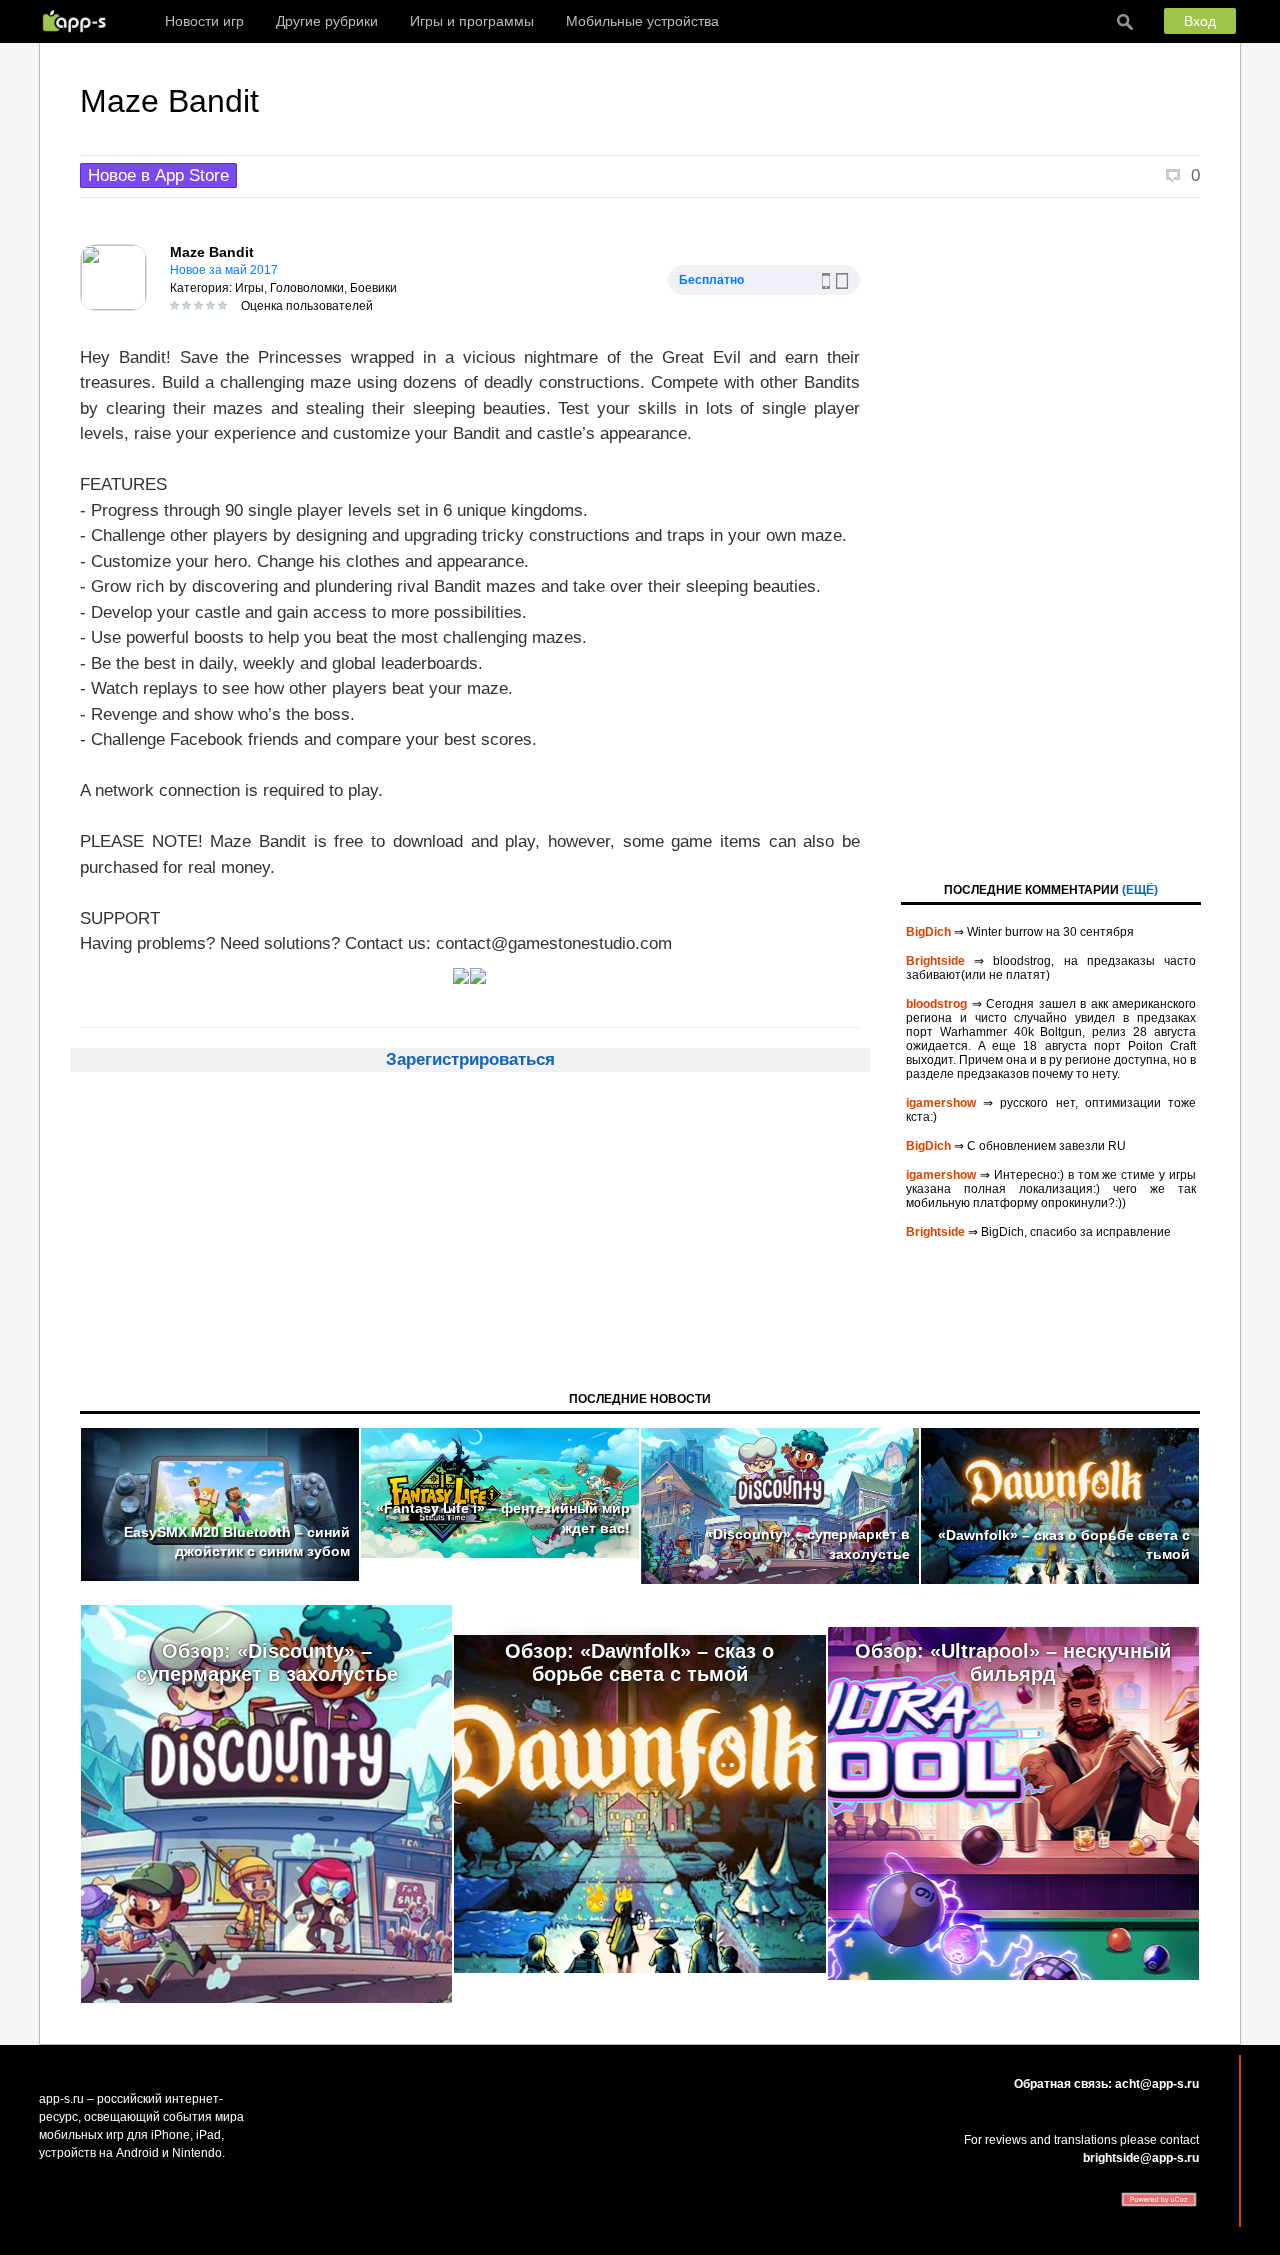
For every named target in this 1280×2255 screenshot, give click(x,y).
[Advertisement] (1051, 538)
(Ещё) (1140, 890)
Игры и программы (472, 21)
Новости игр (204, 21)
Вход (1200, 21)
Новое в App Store (158, 175)
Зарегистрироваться (470, 1059)
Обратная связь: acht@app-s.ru (1106, 2084)
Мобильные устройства (642, 21)
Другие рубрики (327, 21)
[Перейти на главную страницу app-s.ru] (79, 21)
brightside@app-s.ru (1141, 2158)
